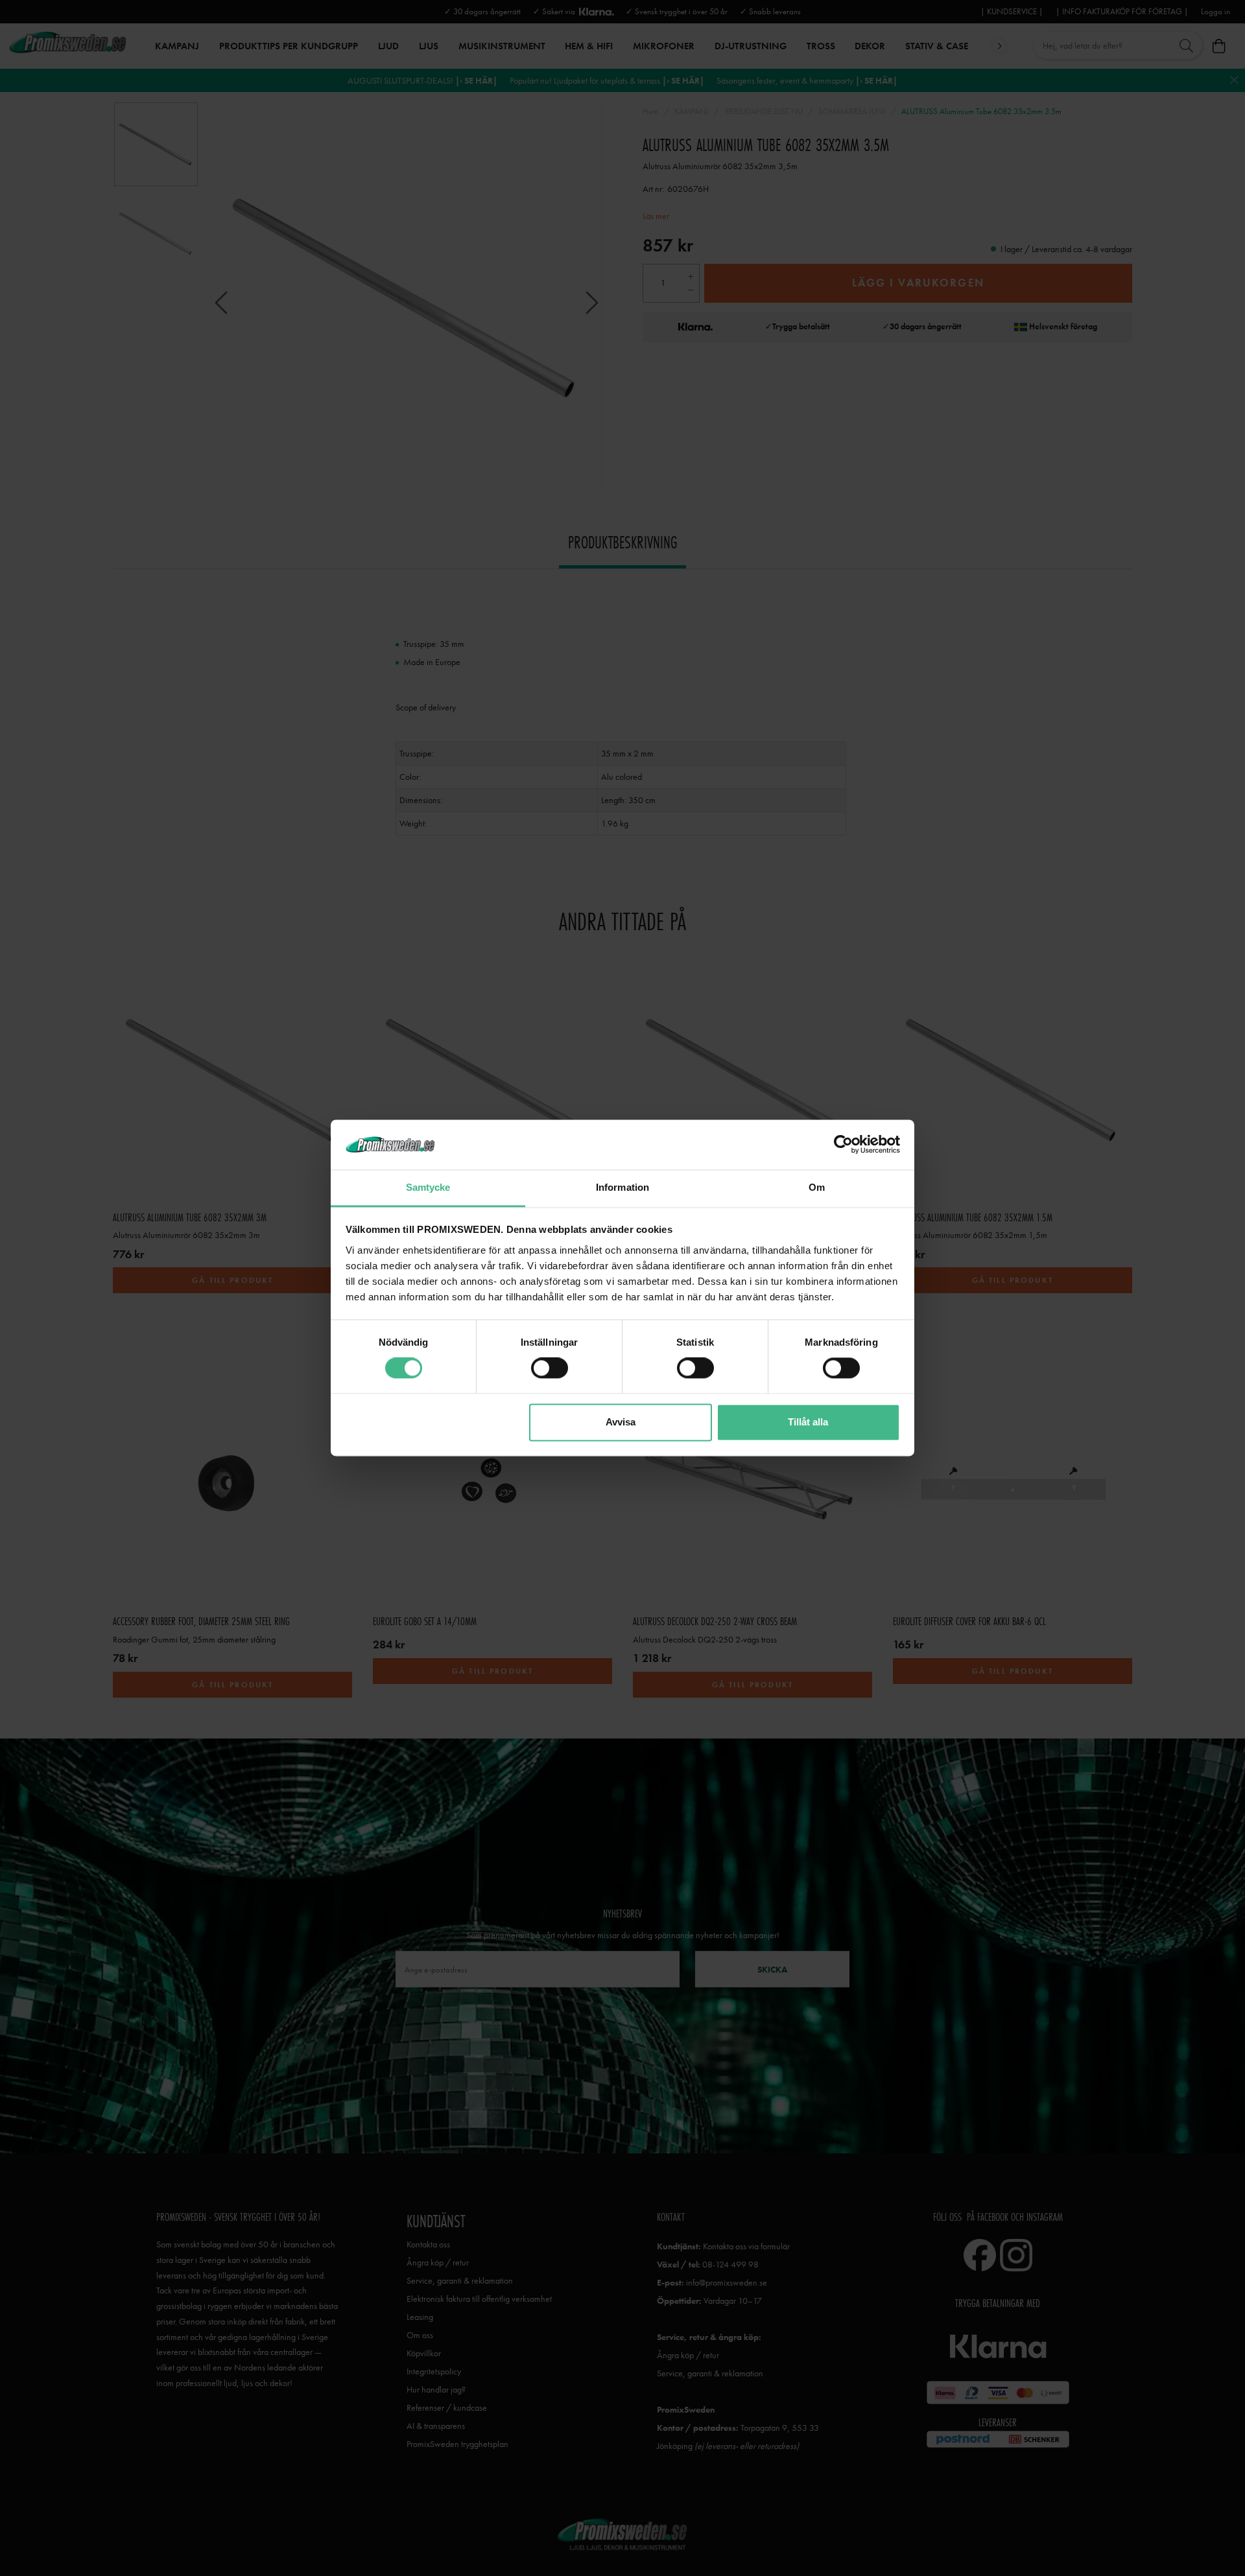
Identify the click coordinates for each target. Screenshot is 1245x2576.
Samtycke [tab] (428, 1187)
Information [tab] (622, 1187)
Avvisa (621, 1422)
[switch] (550, 1368)
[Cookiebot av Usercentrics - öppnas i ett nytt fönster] (843, 1145)
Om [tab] (817, 1187)
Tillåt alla (808, 1422)
